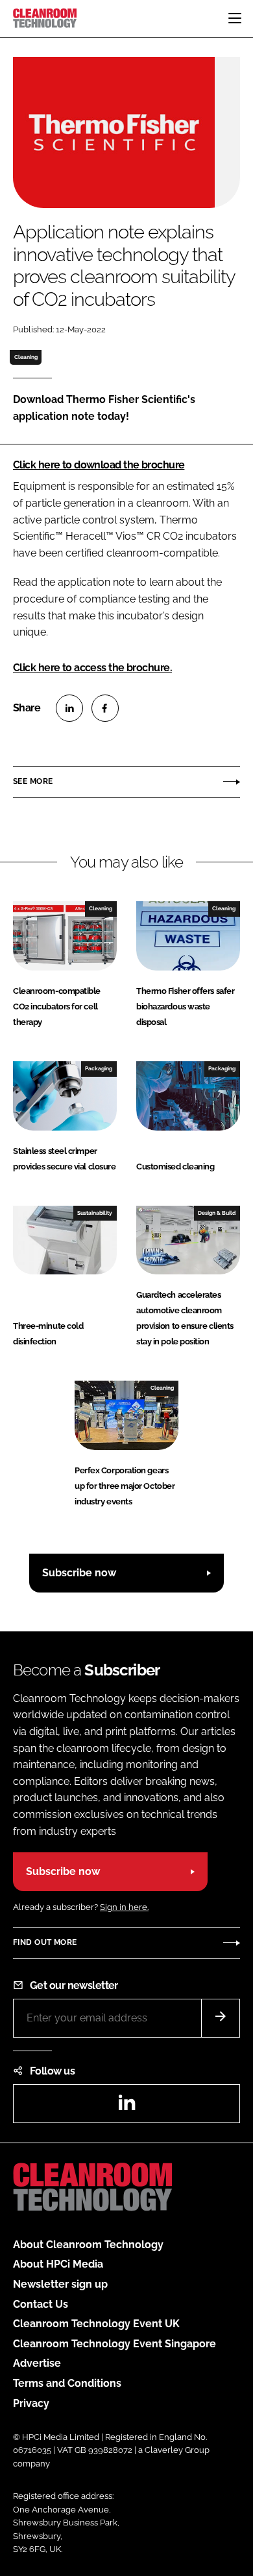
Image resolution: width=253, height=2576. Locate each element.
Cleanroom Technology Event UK (96, 2324)
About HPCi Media (58, 2264)
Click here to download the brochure (99, 465)
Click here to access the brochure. (92, 668)
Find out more (45, 1942)
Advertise (37, 2363)
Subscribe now (79, 1573)
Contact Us (41, 2304)
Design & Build (217, 1213)
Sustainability (95, 1213)
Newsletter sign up (60, 2284)
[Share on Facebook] (105, 708)
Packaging (99, 1068)
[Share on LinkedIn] (69, 708)
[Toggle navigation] (235, 18)
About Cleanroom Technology (88, 2245)
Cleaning (26, 357)
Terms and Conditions (67, 2383)
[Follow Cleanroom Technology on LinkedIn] (126, 2107)
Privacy (31, 2403)
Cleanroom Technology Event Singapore (114, 2344)
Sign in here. (124, 1907)
